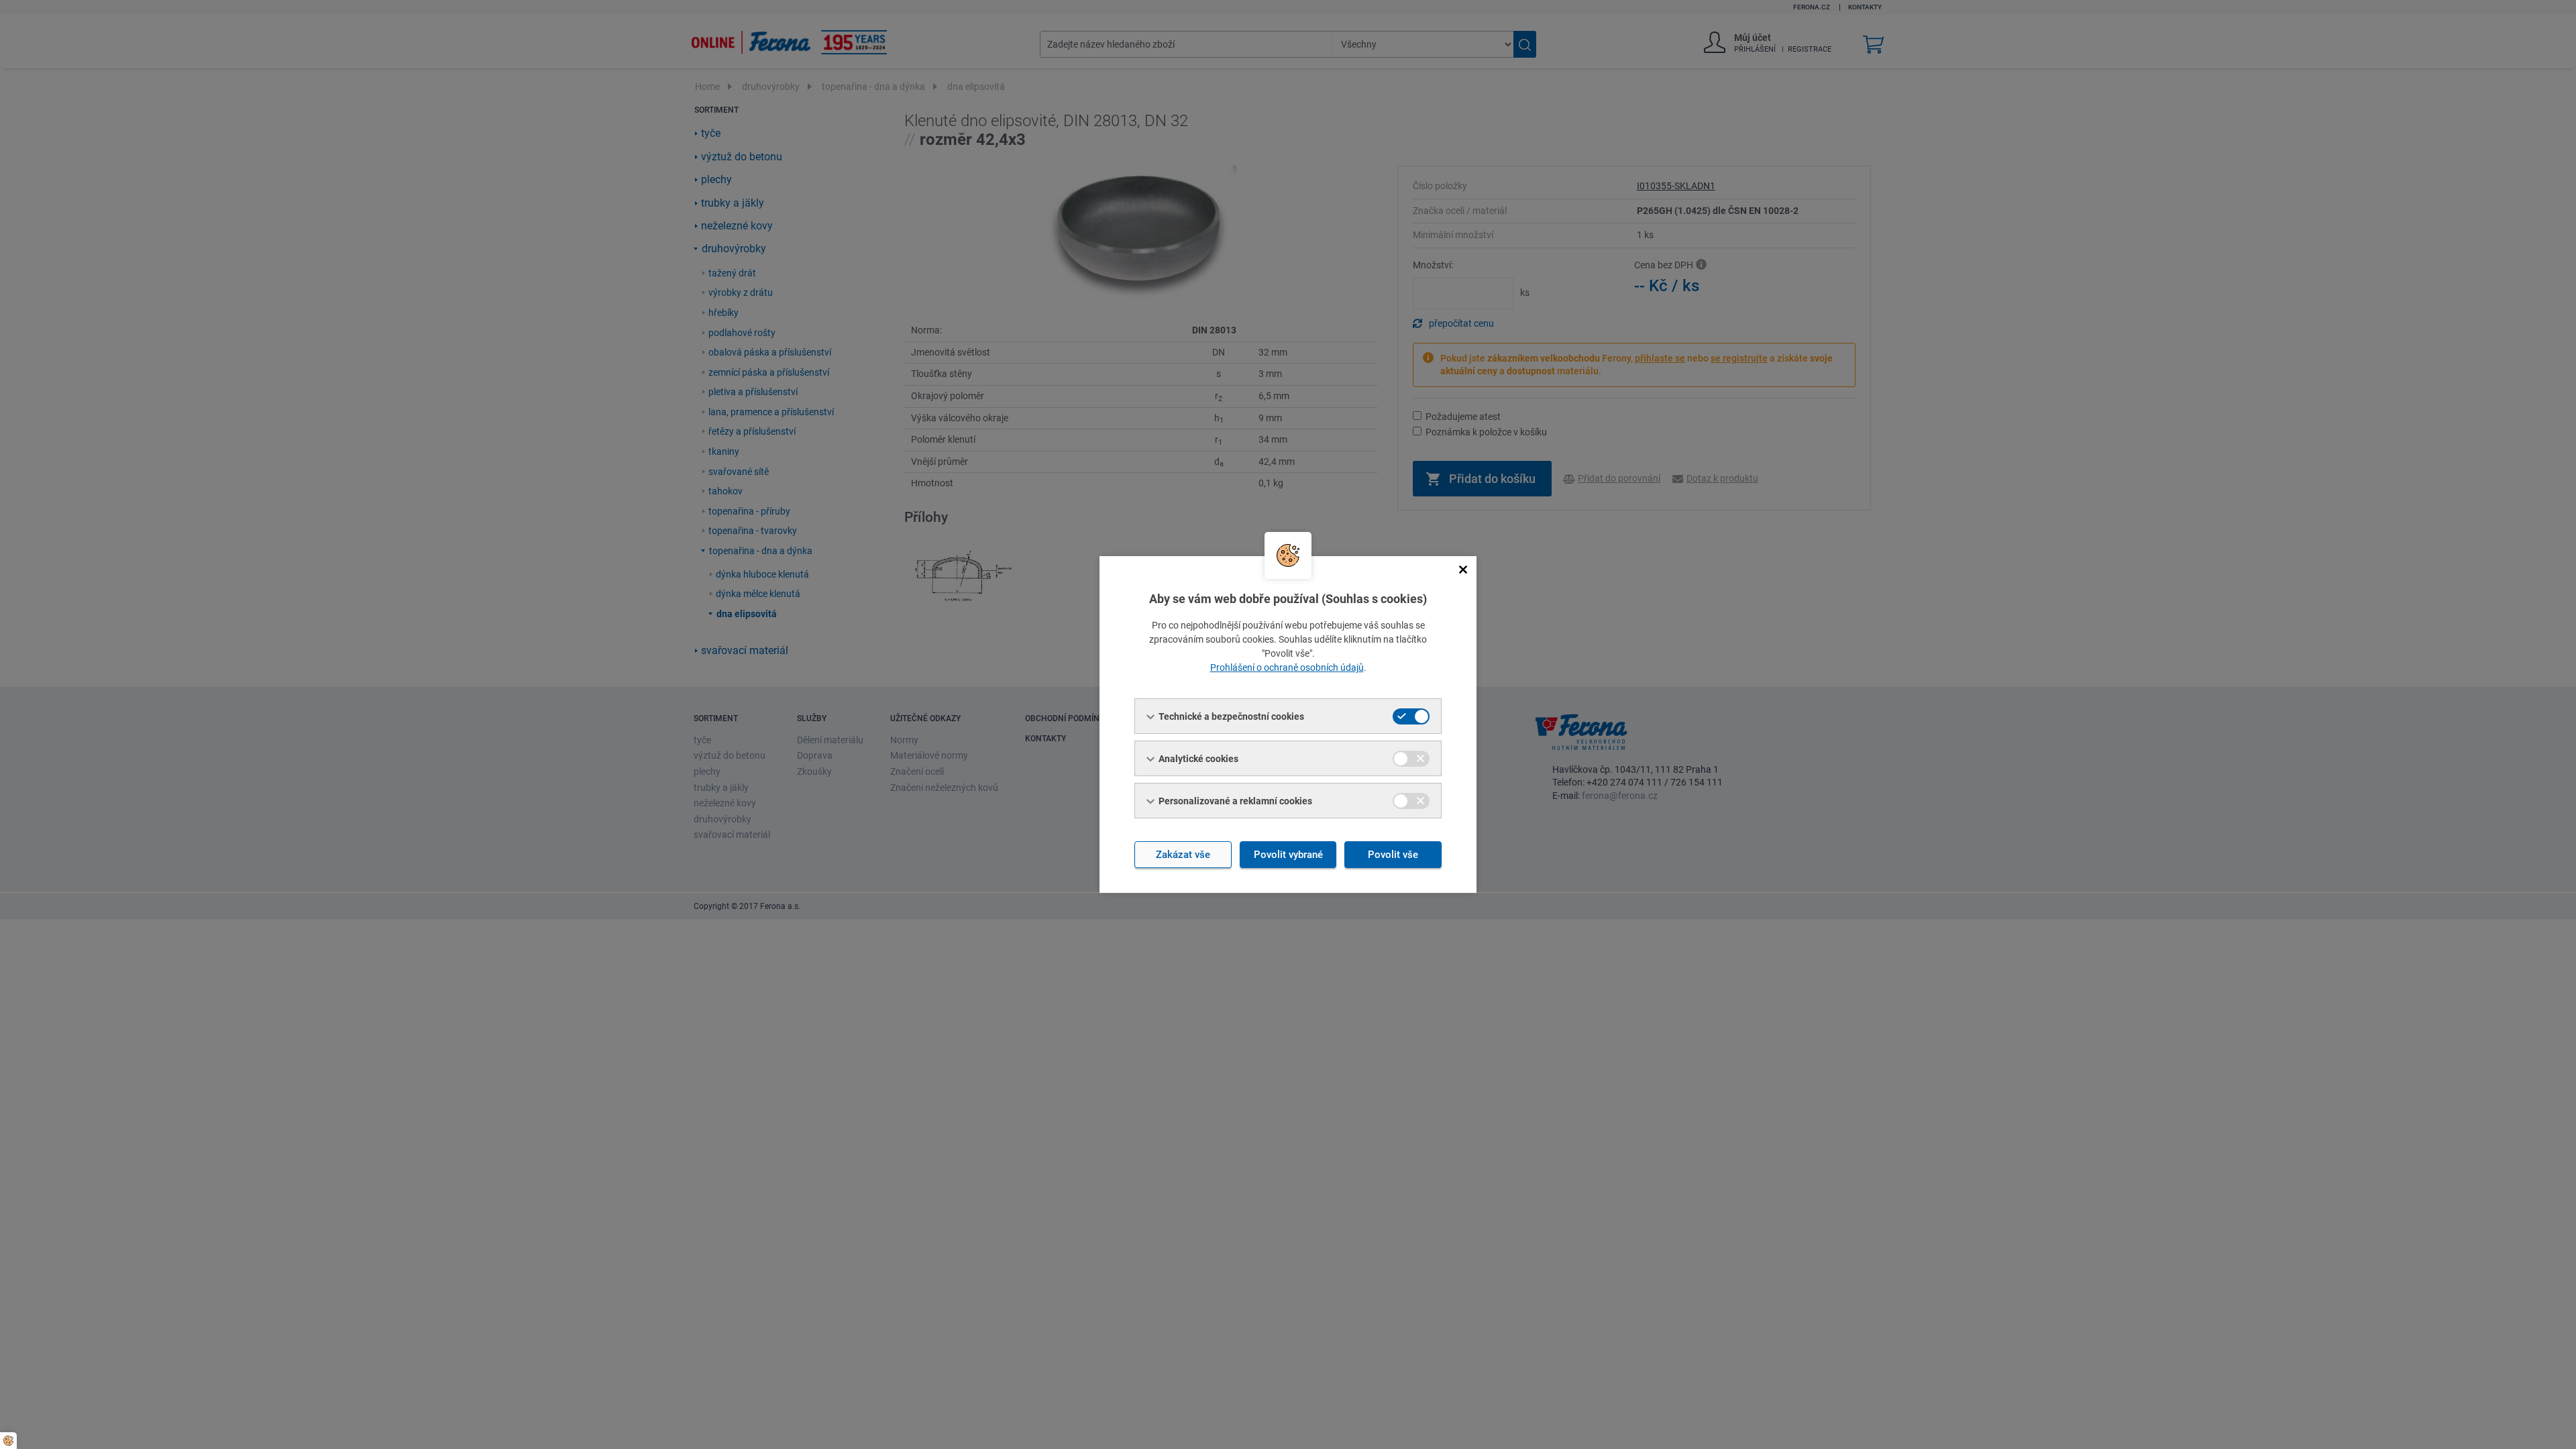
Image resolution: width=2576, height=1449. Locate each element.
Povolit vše (1393, 855)
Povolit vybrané (1288, 855)
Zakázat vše (1183, 855)
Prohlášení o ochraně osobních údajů (1287, 667)
